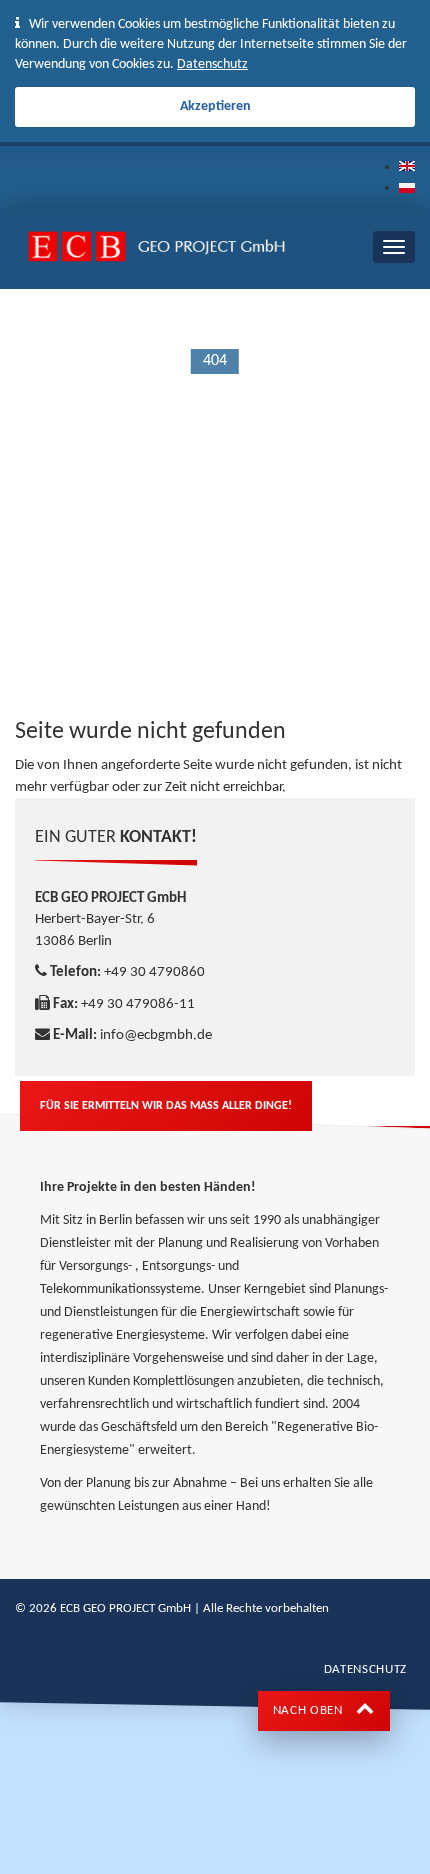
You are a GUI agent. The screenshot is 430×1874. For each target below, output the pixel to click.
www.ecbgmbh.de (279, 306)
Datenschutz (212, 64)
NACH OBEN (310, 1710)
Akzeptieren (215, 106)
